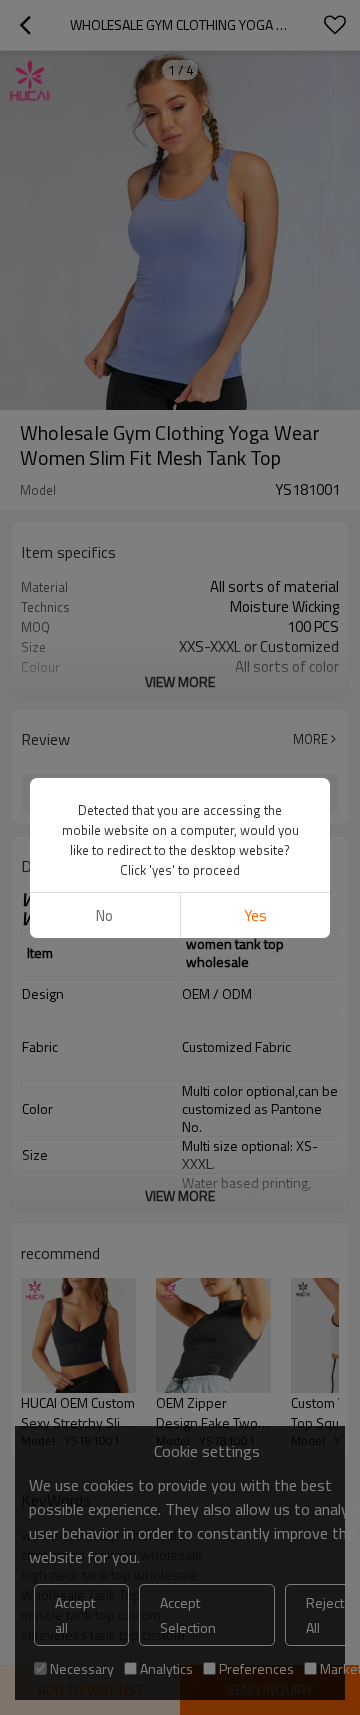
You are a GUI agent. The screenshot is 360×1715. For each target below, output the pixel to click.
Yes (255, 915)
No (104, 915)
